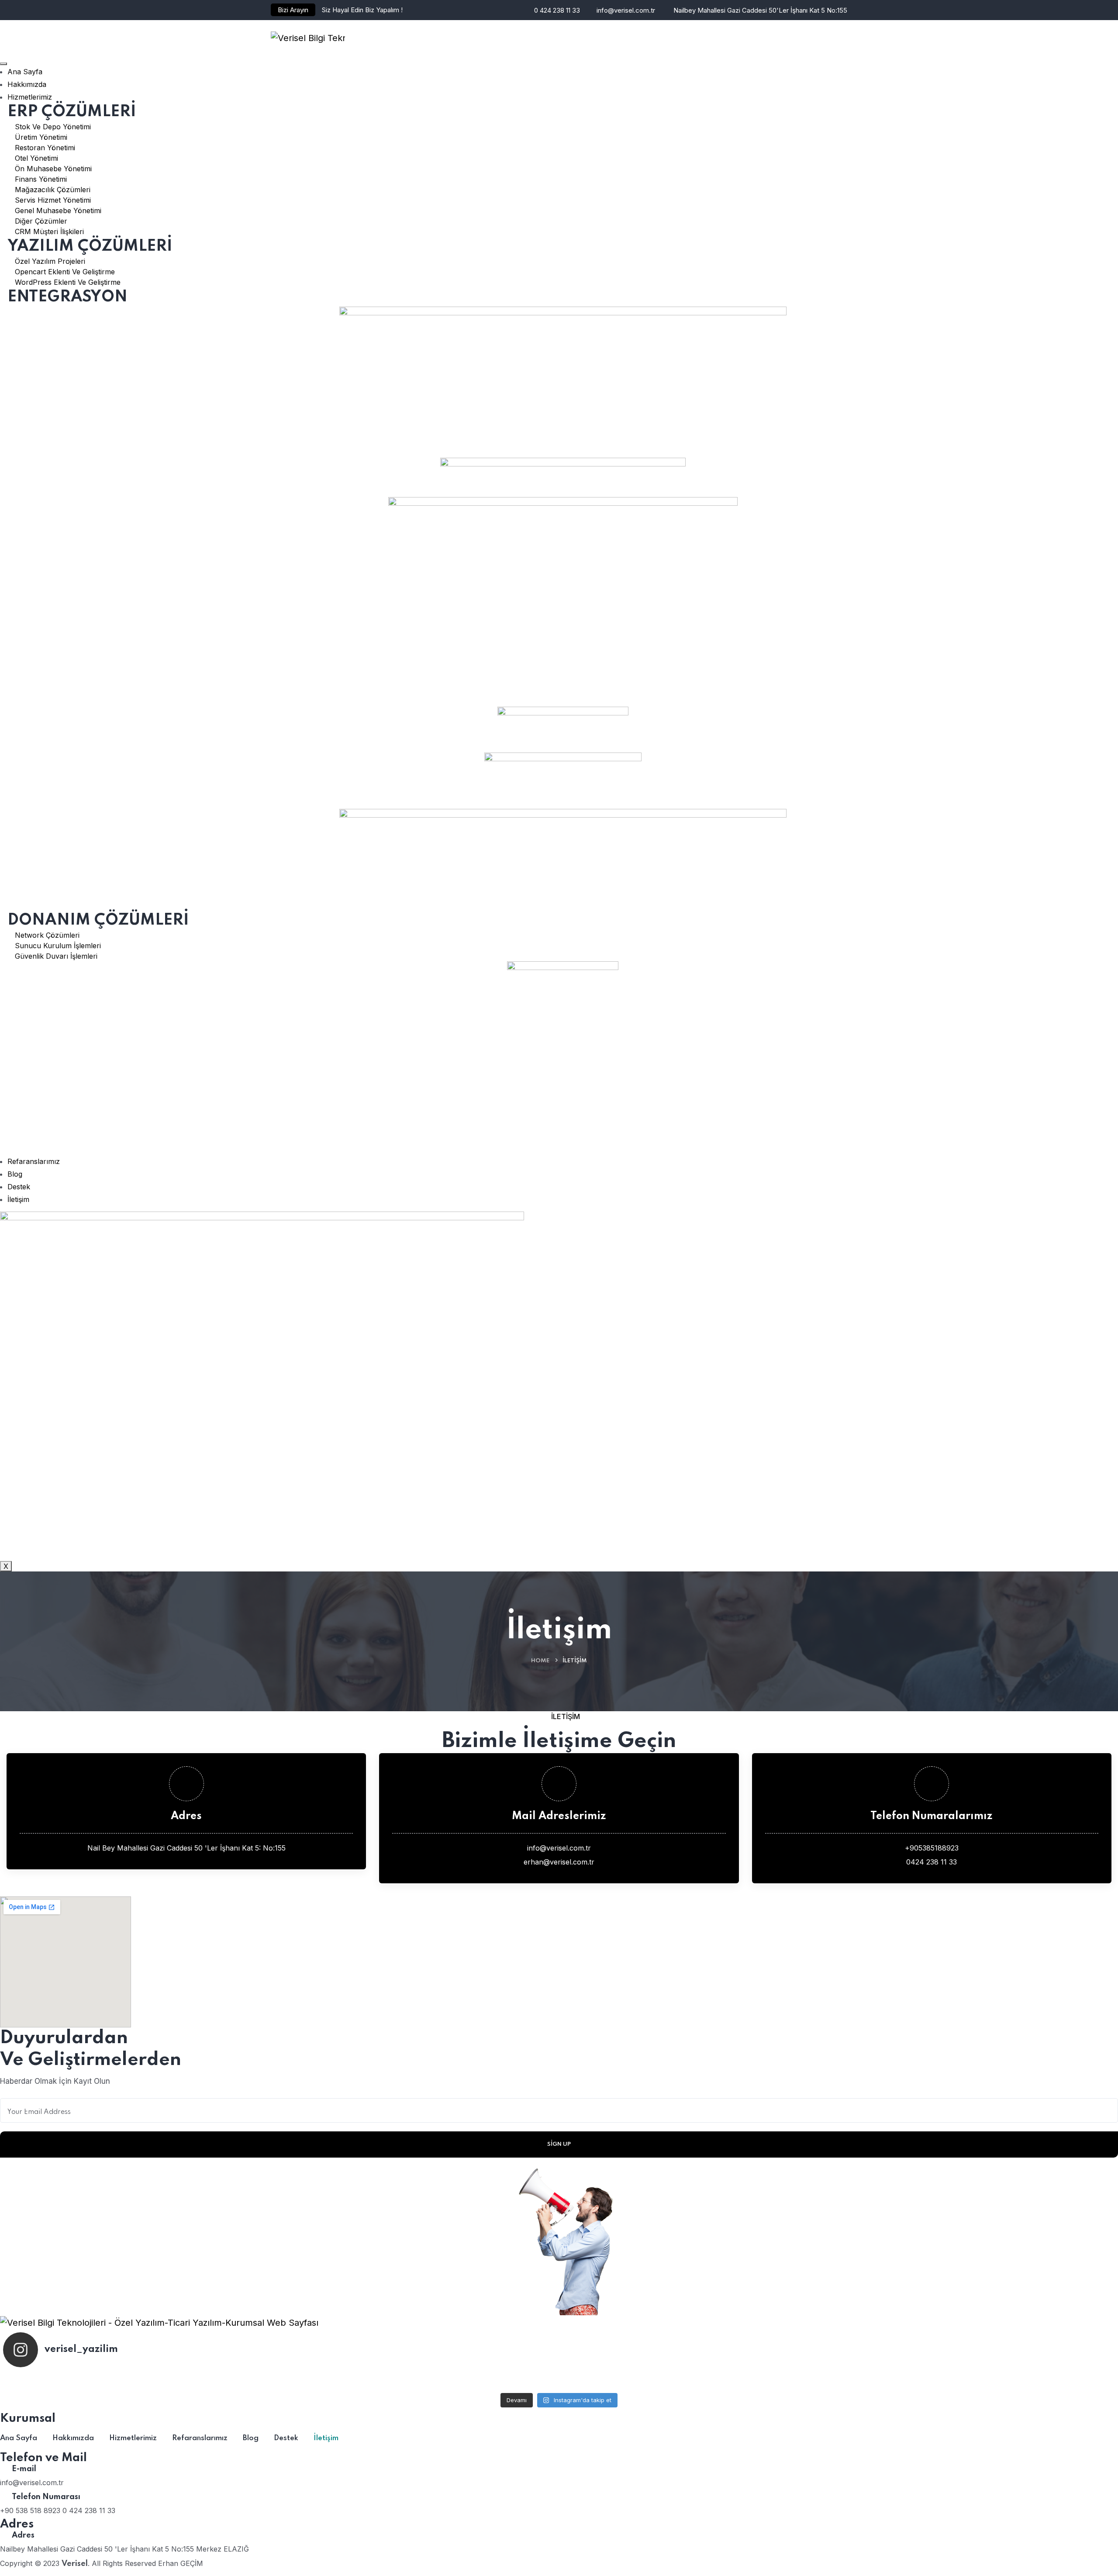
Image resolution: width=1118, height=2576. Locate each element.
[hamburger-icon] (3, 64)
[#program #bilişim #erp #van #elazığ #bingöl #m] (930, 2381)
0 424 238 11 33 (557, 10)
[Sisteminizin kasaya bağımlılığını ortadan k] (559, 2381)
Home (540, 1661)
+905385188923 (932, 1848)
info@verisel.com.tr (626, 10)
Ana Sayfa (25, 72)
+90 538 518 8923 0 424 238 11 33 (58, 2510)
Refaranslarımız (34, 1161)
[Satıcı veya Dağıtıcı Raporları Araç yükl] (188, 2381)
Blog (15, 1174)
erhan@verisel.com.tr (559, 1862)
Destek (19, 1187)
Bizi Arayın (293, 10)
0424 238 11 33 (932, 1862)
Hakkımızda (27, 84)
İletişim (18, 1199)
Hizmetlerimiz (30, 97)
